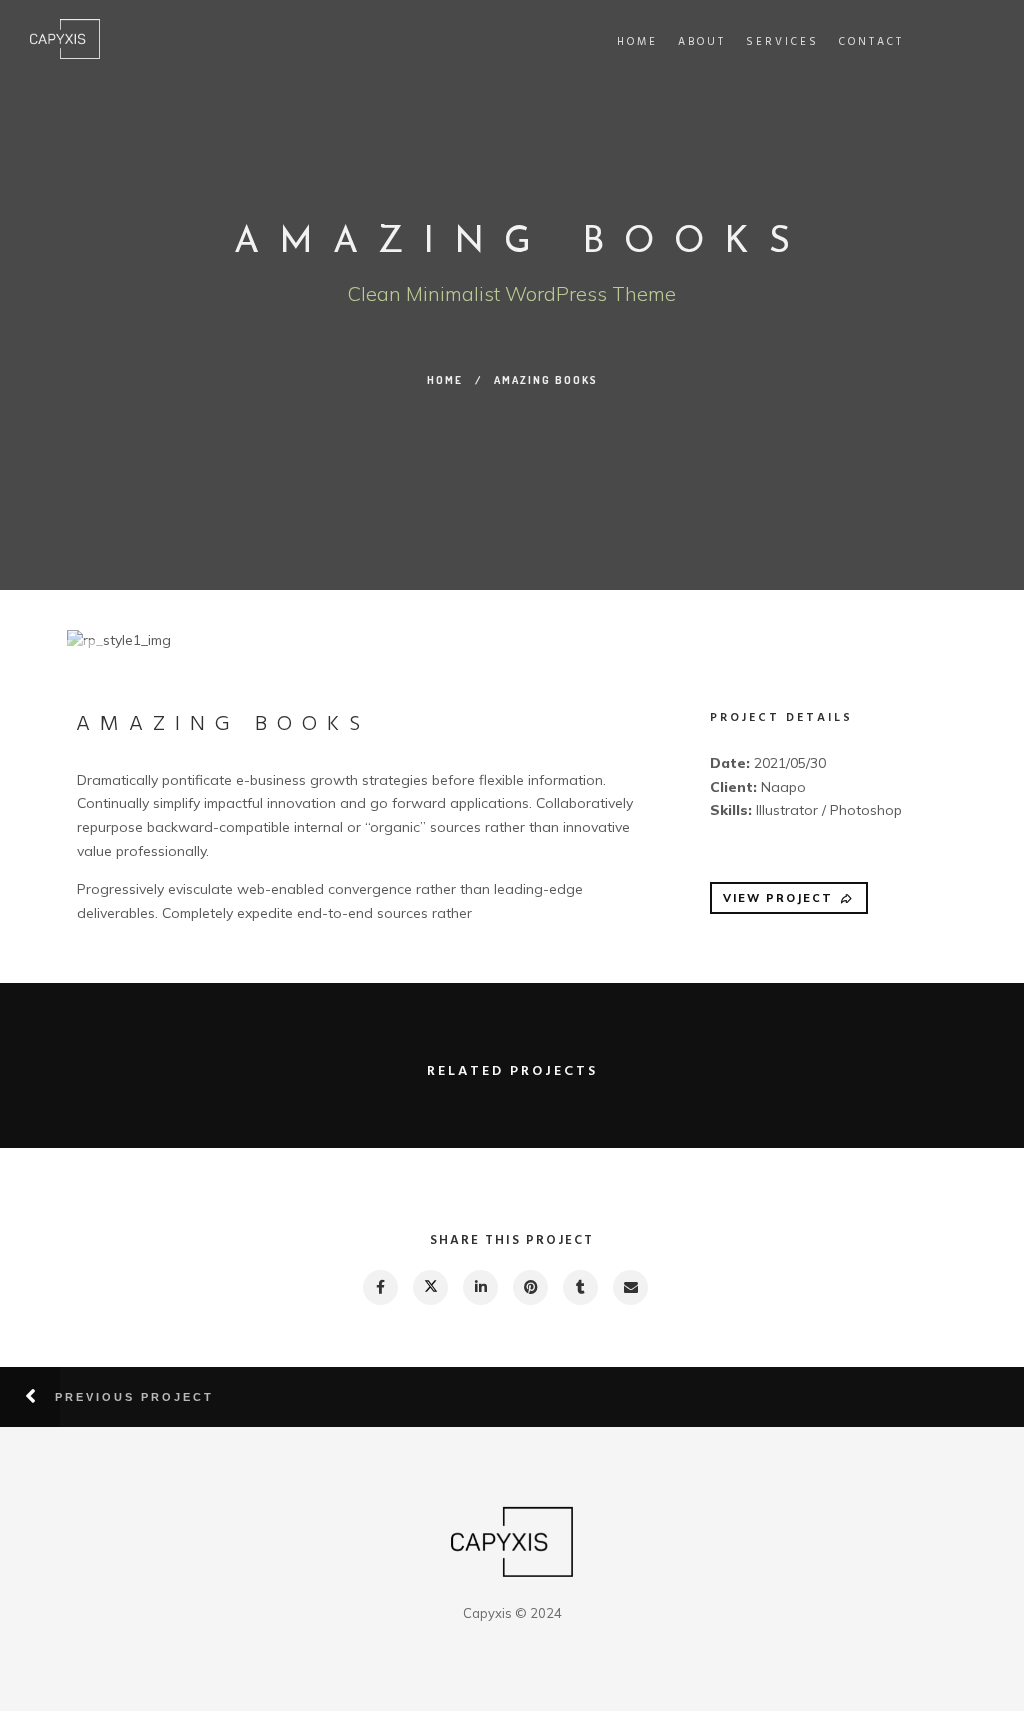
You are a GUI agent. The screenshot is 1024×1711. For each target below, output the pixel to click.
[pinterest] (529, 1287)
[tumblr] (579, 1287)
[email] (629, 1287)
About (702, 42)
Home (637, 42)
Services (782, 42)
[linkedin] (479, 1287)
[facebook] (379, 1287)
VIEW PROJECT (778, 898)
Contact (871, 42)
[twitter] (429, 1287)
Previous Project (134, 1397)
